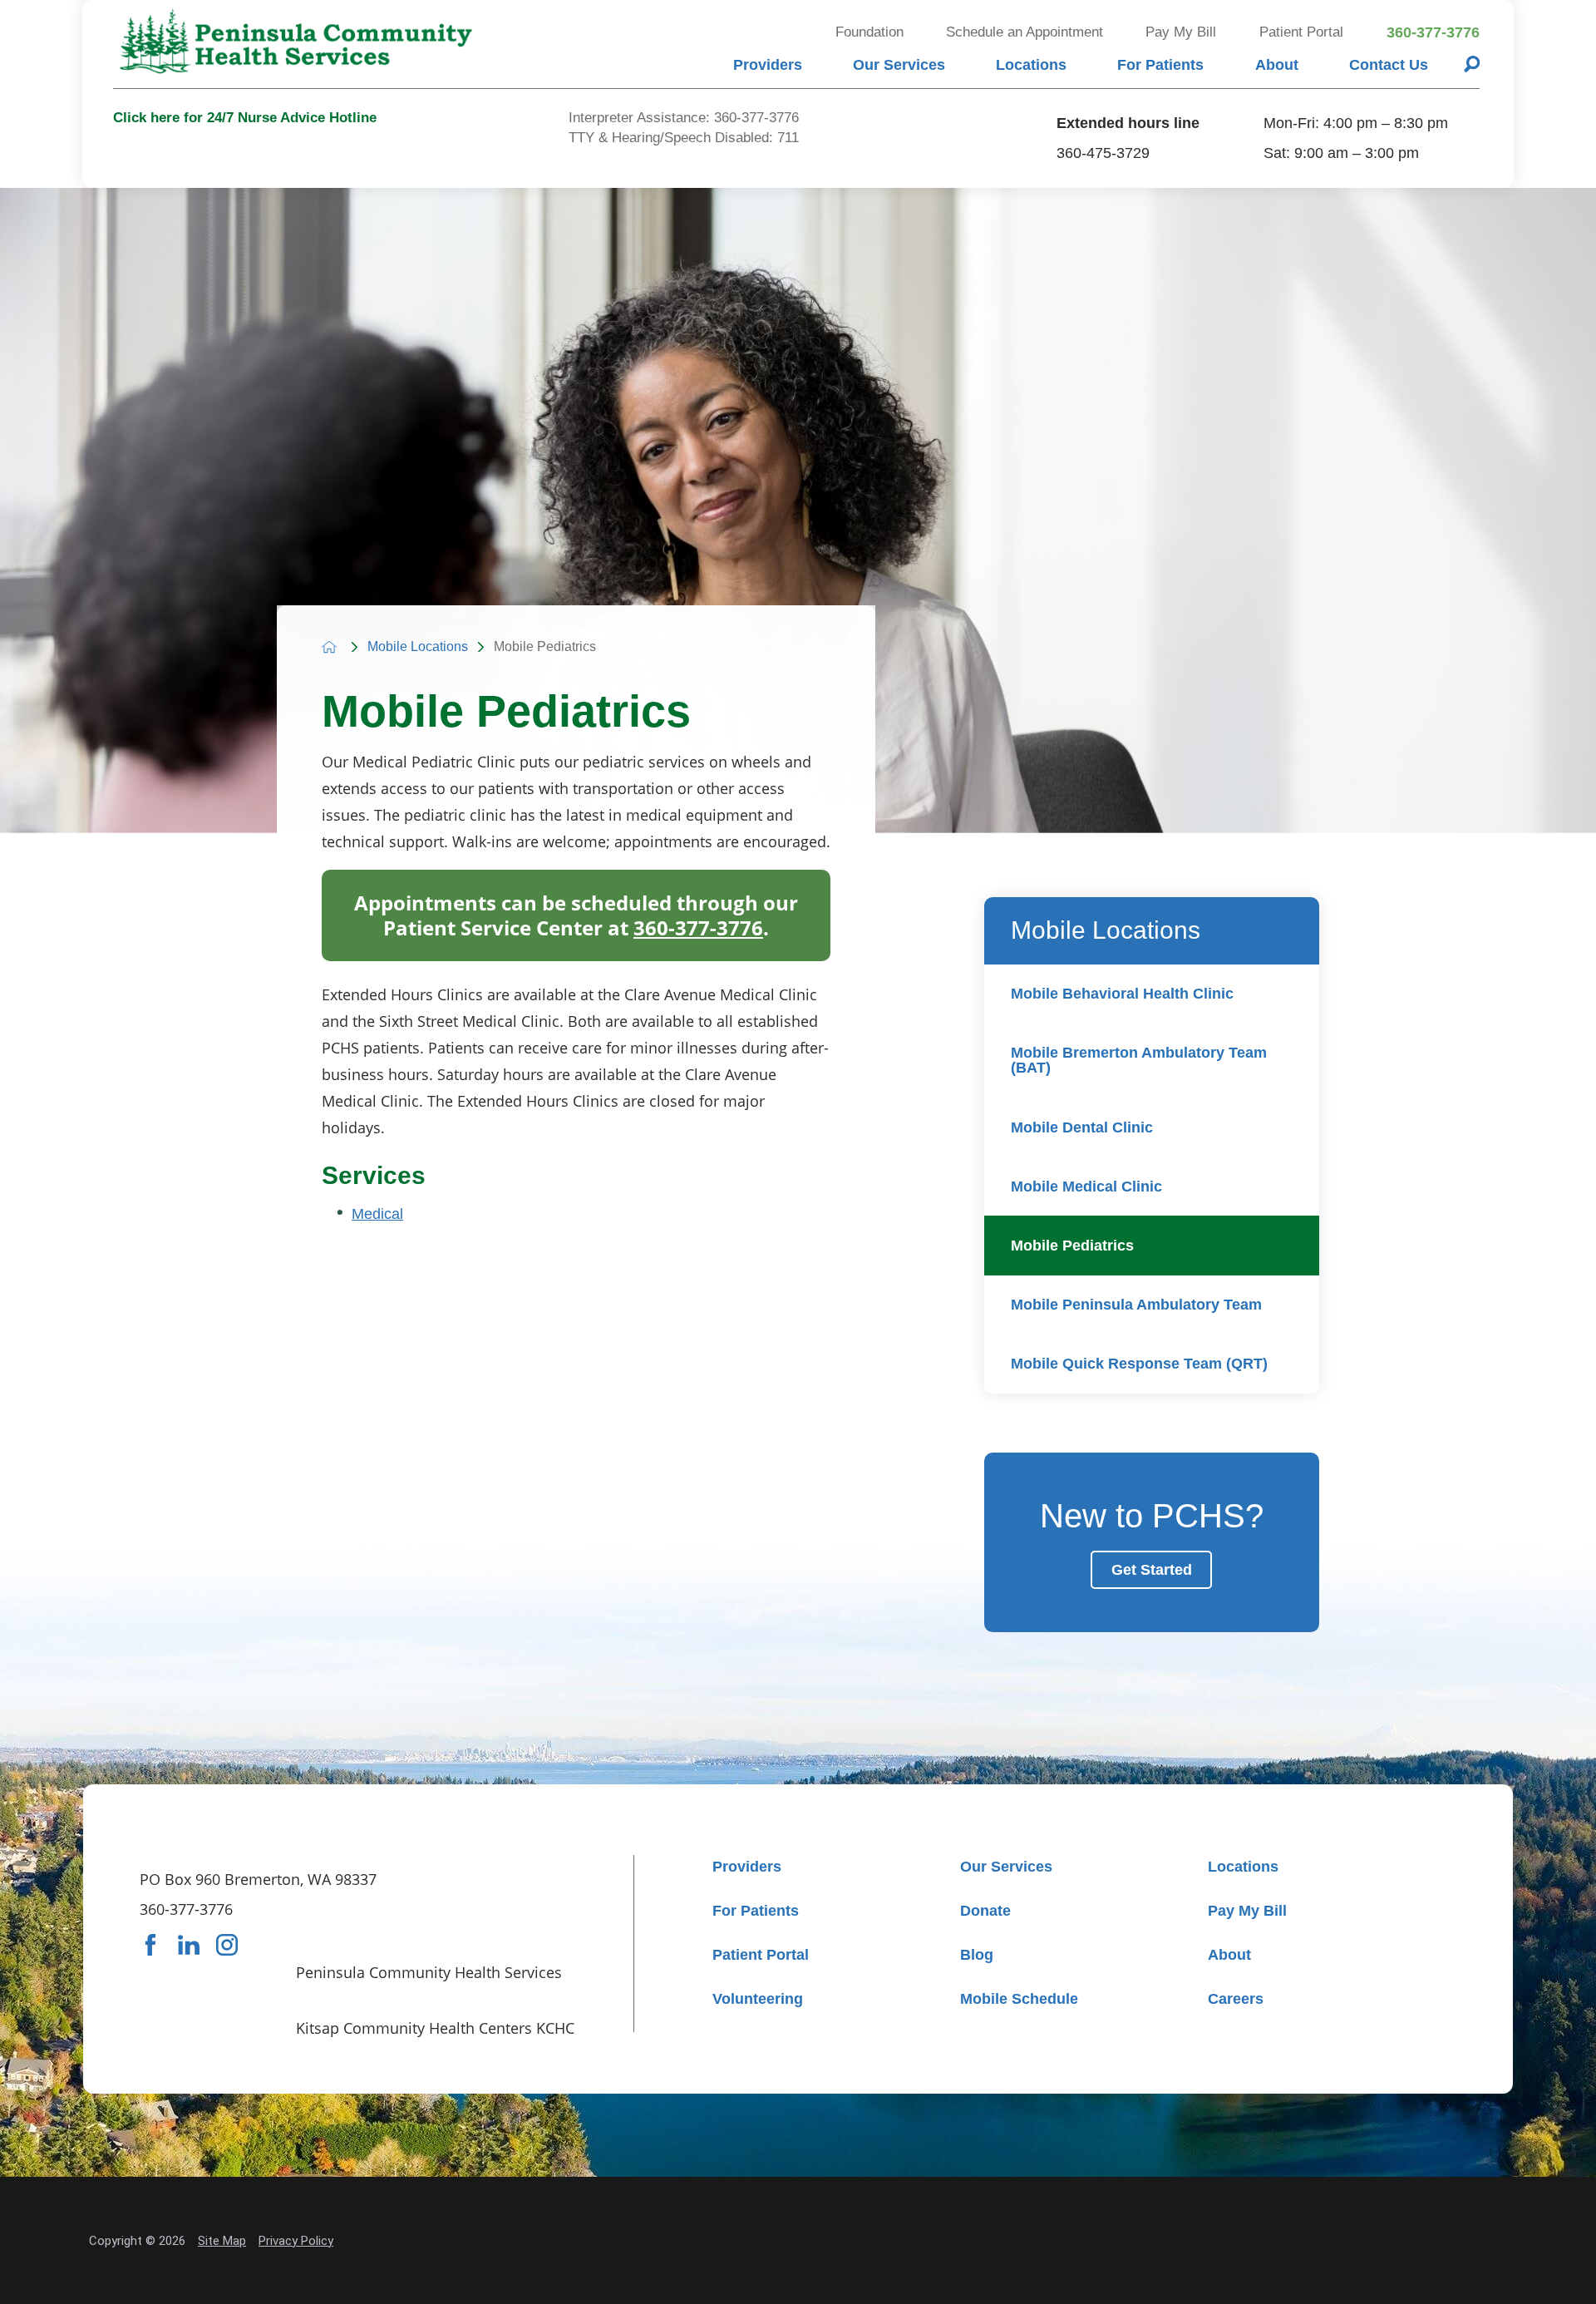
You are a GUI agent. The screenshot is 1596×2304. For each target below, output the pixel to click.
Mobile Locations (418, 647)
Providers (768, 65)
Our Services (899, 65)
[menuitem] (767, 64)
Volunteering (758, 1999)
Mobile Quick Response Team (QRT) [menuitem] (1139, 1364)
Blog (977, 1955)
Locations (1031, 65)
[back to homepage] (329, 647)
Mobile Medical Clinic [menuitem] (1086, 1187)
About (1277, 65)
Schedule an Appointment (1025, 32)
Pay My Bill (1181, 32)
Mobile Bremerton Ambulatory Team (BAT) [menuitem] (1139, 1060)
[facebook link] (150, 1945)
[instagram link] (227, 1945)
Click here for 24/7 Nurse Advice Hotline (245, 118)
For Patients (1160, 65)
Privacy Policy (296, 2241)
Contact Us (1389, 65)
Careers (1236, 1999)
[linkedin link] (189, 1945)
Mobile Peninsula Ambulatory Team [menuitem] (1136, 1305)
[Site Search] (1472, 64)
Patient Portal (1301, 32)
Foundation (869, 32)
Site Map (222, 2241)
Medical (377, 1214)
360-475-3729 (1103, 153)
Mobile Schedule (1019, 1999)
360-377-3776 (1433, 32)
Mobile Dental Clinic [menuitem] (1082, 1127)
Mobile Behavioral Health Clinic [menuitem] (1122, 994)
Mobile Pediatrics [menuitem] (1072, 1246)
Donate (985, 1911)
